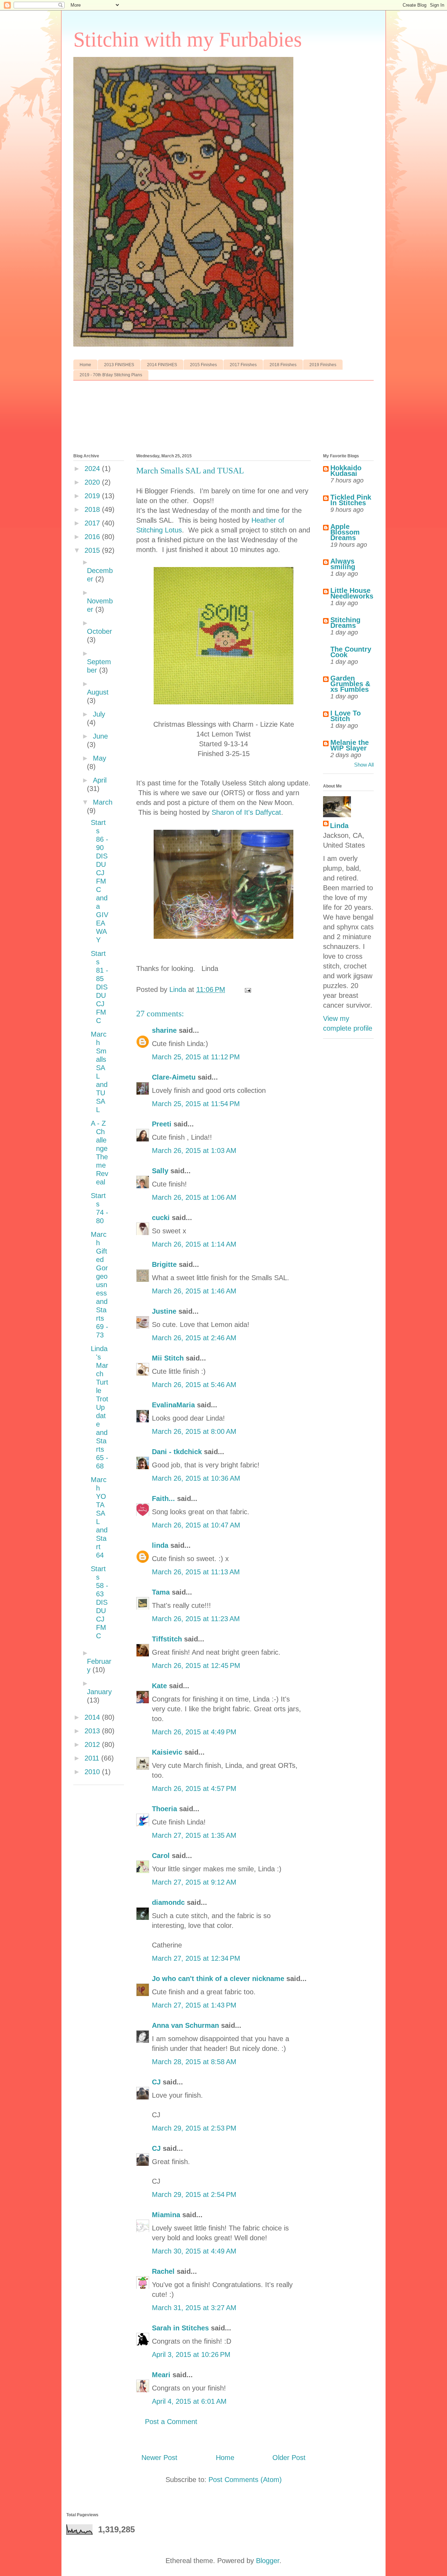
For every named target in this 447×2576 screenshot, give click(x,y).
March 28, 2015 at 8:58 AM (194, 2062)
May (100, 758)
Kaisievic (167, 1752)
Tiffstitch (167, 1639)
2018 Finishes (283, 365)
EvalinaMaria (173, 1405)
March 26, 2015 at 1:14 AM (194, 1244)
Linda (339, 826)
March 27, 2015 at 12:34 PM (196, 1958)
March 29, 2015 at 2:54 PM (194, 2194)
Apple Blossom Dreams (345, 532)
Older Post (289, 2458)
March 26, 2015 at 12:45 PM (196, 1666)
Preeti (162, 1124)
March (103, 802)
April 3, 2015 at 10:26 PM (191, 2354)
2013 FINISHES (119, 365)
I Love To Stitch (346, 716)
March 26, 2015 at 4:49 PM (194, 1732)
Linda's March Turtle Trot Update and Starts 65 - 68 (100, 1407)
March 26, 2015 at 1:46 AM (194, 1291)
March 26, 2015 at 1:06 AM (194, 1197)
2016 (93, 537)
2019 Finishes (323, 365)
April (100, 780)
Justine (164, 1311)
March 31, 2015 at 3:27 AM (194, 2308)
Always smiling (343, 564)
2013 (93, 1731)
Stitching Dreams (345, 623)
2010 (93, 1772)
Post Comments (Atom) (245, 2480)
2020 (93, 482)
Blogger (268, 2561)
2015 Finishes (203, 365)
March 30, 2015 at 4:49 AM (194, 2251)
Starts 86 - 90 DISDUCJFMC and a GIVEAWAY (100, 881)
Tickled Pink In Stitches (351, 500)
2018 (93, 509)
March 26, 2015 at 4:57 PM (194, 1788)
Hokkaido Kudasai (346, 471)
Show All (364, 765)
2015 (93, 550)
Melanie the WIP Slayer (350, 745)
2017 (93, 523)
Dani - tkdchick (177, 1452)
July (99, 714)
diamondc (168, 1902)
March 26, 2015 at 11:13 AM (196, 1572)
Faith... (163, 1499)
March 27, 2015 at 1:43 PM (194, 2005)
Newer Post (159, 2458)
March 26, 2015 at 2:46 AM (194, 1338)
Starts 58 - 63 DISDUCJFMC (100, 1602)
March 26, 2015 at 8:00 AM (194, 1431)
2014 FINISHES (162, 365)
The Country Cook (351, 652)
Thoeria (164, 1809)
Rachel (163, 2271)
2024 (93, 469)
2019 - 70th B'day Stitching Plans (111, 375)
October (100, 631)
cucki (161, 1218)
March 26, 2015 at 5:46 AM (194, 1385)
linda (160, 1545)
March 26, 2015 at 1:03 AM (194, 1151)
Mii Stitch (168, 1358)
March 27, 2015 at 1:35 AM (194, 1835)
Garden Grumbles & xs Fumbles (350, 684)
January (99, 1692)
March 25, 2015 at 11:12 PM (196, 1057)
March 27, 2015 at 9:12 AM (194, 1882)
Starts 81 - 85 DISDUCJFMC (100, 987)
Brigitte (164, 1264)
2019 (93, 496)
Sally (160, 1171)
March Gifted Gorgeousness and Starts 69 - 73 (100, 1285)
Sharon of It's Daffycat (246, 812)
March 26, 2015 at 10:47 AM (196, 1525)
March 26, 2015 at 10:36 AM (196, 1478)
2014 (93, 1717)
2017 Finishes (243, 365)
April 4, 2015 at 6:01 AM (189, 2401)
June (100, 736)
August (98, 692)
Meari (161, 2375)
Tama (161, 1592)
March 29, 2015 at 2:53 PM (194, 2128)
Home (85, 365)
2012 (93, 1744)
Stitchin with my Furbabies (188, 39)
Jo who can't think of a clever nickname (218, 1979)
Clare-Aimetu (174, 1077)
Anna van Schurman (185, 2025)
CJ (156, 2082)
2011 (93, 1758)
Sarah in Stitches (180, 2328)
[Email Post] (247, 989)
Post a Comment (171, 2422)
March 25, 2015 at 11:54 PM (196, 1104)
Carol (161, 1856)
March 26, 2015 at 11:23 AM (196, 1619)
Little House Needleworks (352, 593)
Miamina (166, 2215)
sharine (164, 1030)
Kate (159, 1686)
